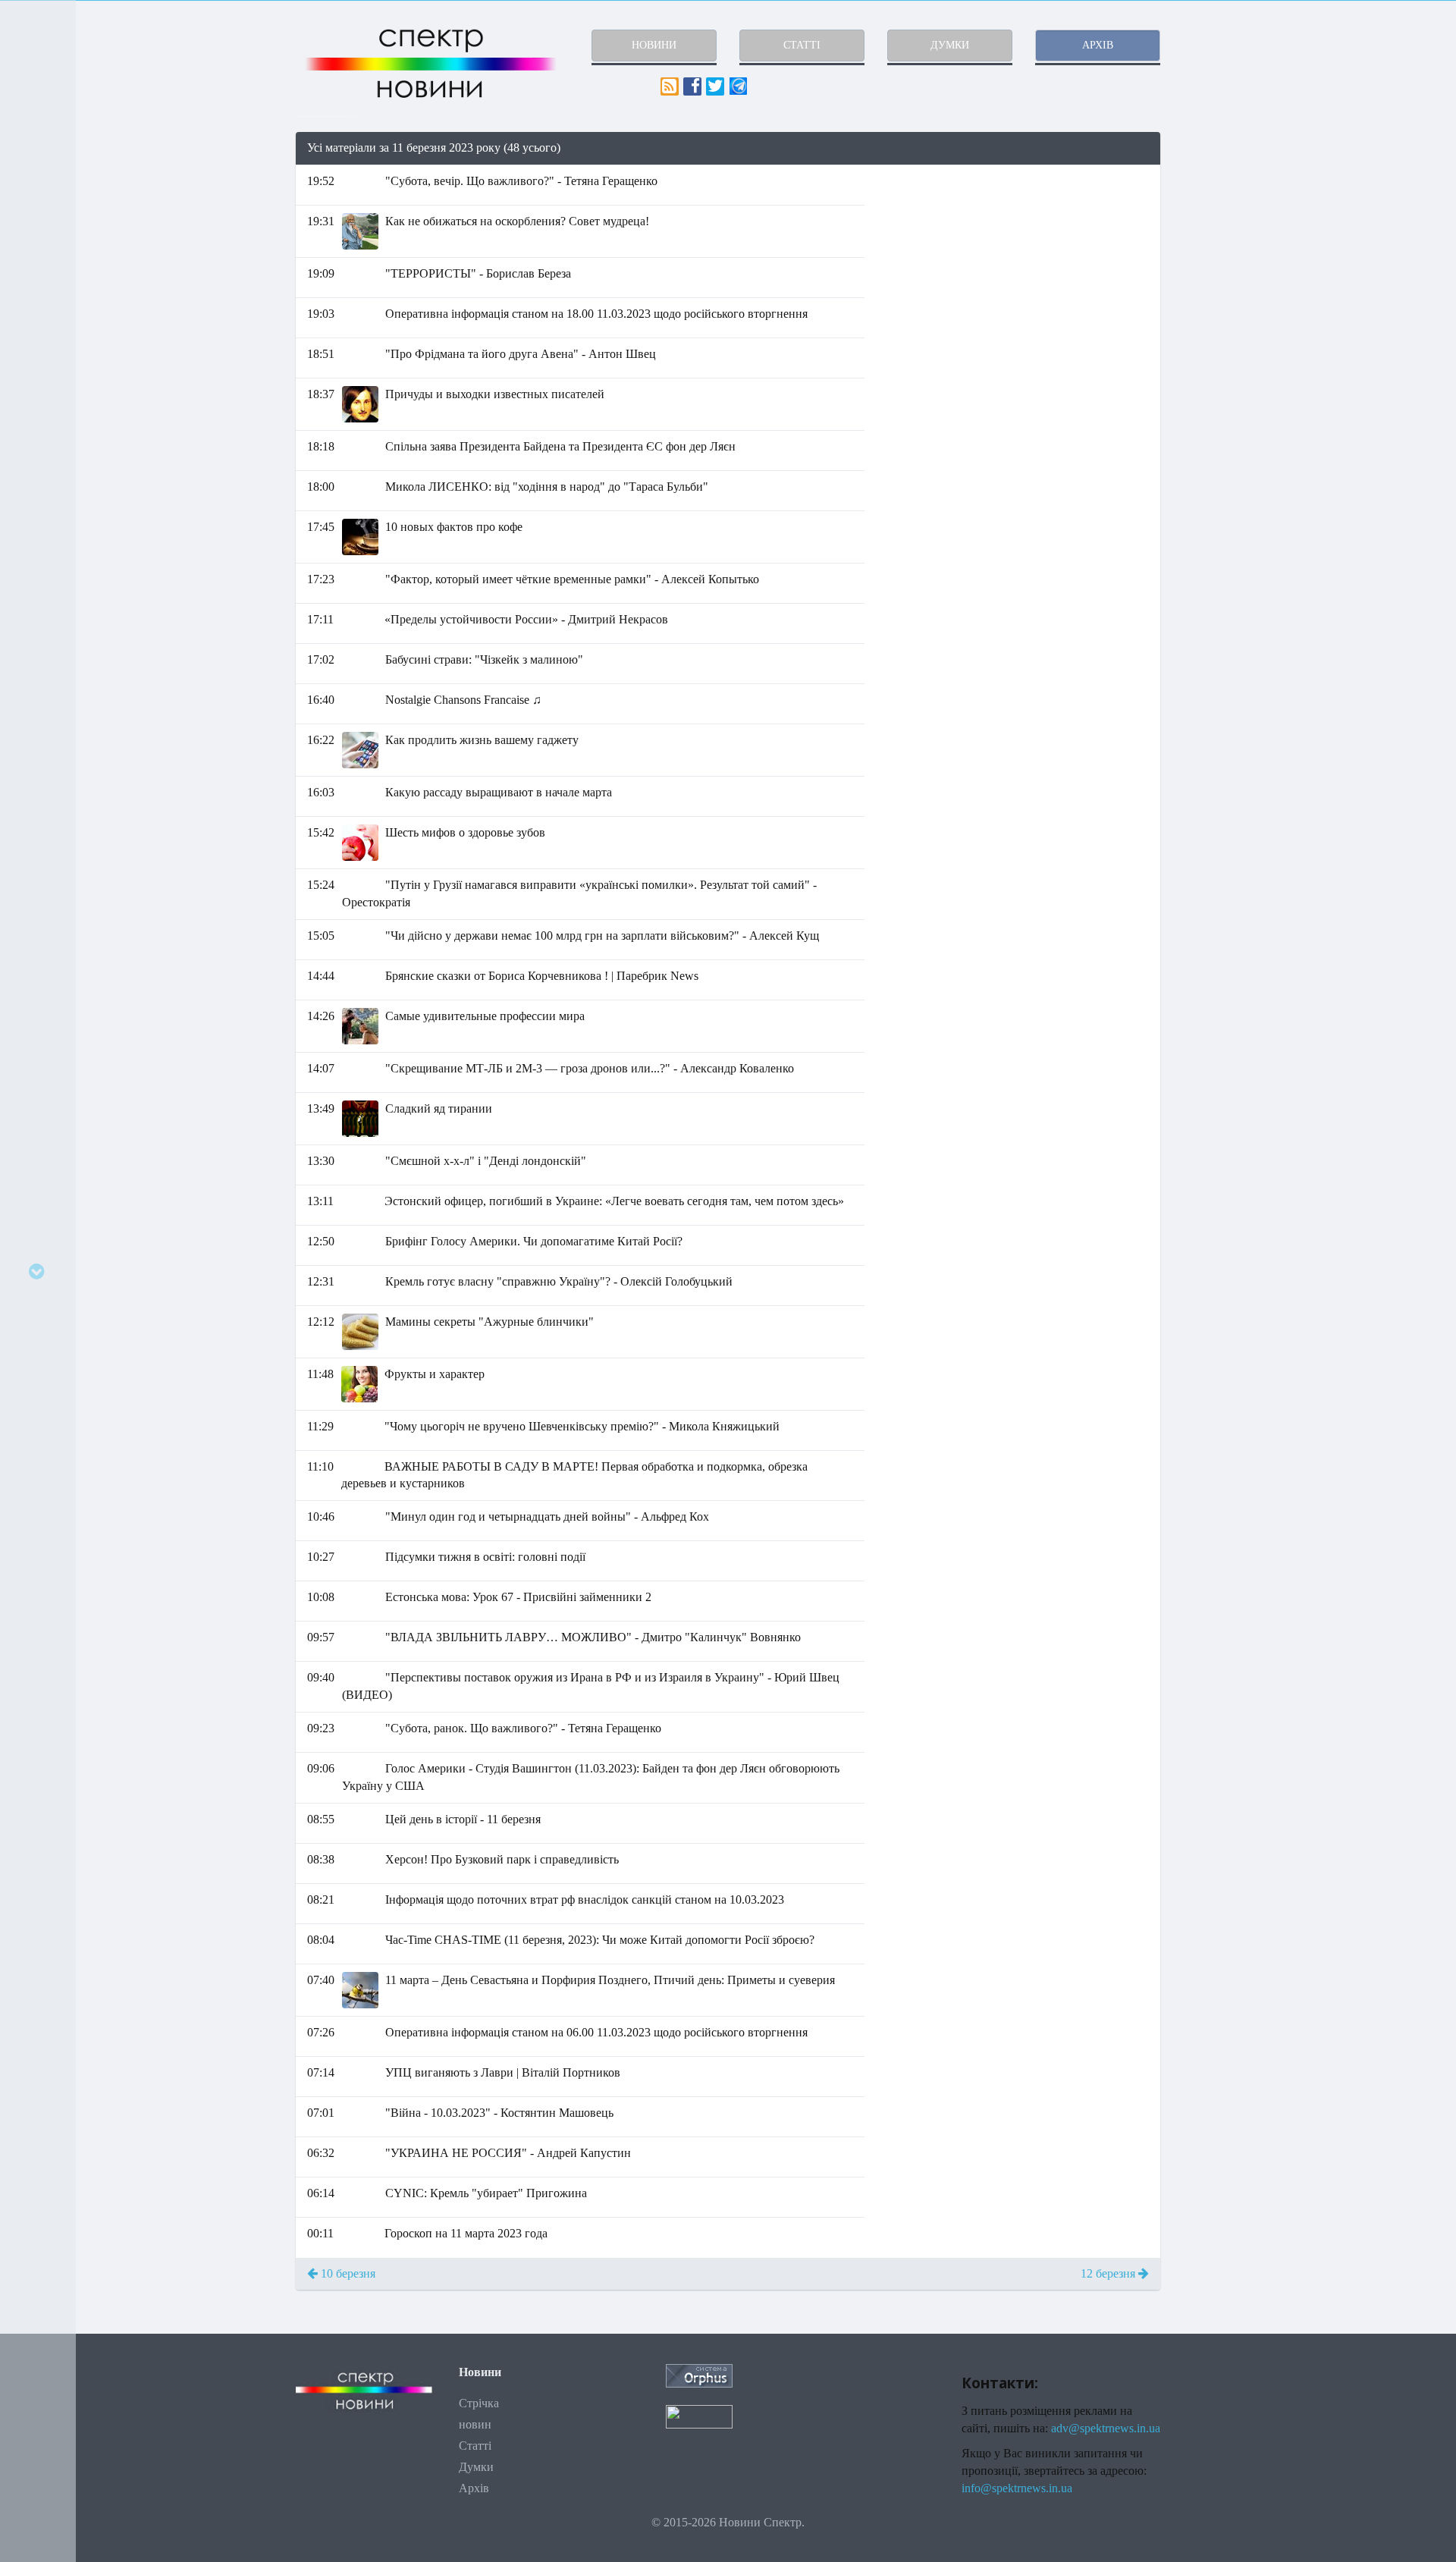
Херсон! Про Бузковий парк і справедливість (502, 1859)
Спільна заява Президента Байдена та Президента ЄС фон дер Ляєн (560, 446)
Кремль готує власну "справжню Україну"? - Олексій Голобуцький (559, 1281)
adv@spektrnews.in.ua (1106, 2428)
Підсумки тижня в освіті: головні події (485, 1557)
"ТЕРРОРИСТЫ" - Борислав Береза (478, 273)
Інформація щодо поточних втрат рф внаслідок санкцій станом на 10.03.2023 (585, 1900)
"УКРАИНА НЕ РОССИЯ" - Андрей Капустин (508, 2153)
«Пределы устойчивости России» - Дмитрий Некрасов (526, 619)
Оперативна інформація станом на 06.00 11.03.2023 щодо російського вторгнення (596, 2032)
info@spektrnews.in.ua (1017, 2488)
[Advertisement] (1024, 272)
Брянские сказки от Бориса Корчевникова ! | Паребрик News (542, 976)
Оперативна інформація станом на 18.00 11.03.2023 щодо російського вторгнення (596, 314)
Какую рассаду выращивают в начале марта (499, 792)
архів (1098, 45)
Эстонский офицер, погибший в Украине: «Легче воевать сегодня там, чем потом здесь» (614, 1201)
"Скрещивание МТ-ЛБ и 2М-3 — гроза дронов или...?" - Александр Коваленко (590, 1068)
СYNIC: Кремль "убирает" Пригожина (486, 2193)
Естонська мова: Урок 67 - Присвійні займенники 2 (518, 1597)
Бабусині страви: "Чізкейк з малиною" (484, 659)
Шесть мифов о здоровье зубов (465, 832)
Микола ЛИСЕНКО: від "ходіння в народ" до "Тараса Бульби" (547, 487)
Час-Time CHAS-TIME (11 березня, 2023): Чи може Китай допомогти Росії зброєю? (600, 1940)
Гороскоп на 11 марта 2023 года (466, 2233)
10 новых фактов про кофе (454, 527)
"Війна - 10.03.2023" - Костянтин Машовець (499, 2113)
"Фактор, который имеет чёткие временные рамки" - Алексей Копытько (572, 579)
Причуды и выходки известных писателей (495, 394)
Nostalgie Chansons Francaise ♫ (463, 700)
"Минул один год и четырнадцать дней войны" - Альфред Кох (547, 1516)
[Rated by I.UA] (699, 2415)
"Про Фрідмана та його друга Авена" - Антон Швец (521, 354)
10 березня (347, 2273)
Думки (476, 2467)
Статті (475, 2446)
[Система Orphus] (699, 2374)
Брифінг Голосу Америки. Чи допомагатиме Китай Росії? (534, 1241)
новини (654, 45)
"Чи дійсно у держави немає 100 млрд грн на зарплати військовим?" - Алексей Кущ (602, 936)
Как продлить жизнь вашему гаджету (482, 740)
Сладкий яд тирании (439, 1108)
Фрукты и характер (435, 1374)
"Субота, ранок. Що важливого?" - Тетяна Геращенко (523, 1728)
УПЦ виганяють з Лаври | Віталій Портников (503, 2072)
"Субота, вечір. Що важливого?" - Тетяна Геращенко (521, 181)
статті (802, 45)
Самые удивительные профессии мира (485, 1016)
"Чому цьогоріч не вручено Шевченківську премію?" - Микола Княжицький (582, 1426)
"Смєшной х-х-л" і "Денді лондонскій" (486, 1161)
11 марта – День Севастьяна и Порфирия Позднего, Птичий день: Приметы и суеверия (610, 1980)
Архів (474, 2488)
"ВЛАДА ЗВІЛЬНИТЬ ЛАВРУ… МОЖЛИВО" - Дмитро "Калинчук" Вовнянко (593, 1637)
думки (950, 45)
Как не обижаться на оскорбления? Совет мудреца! (517, 221)
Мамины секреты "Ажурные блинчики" (490, 1322)
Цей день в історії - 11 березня (463, 1819)
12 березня (1109, 2273)
